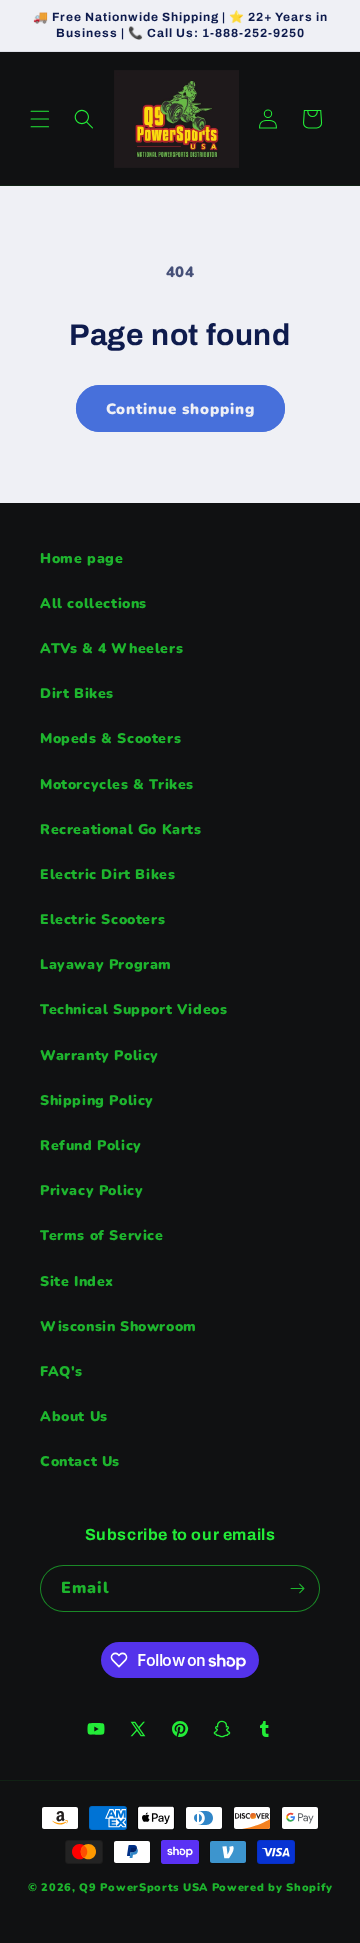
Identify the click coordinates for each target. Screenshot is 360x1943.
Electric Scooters (102, 919)
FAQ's (61, 1371)
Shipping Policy (97, 1100)
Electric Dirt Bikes (107, 874)
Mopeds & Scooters (110, 738)
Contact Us (80, 1461)
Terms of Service (102, 1235)
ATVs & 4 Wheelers (111, 648)
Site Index (77, 1281)
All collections (93, 603)
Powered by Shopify (272, 1887)
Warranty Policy (99, 1055)
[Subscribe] (297, 1588)
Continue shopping (180, 409)
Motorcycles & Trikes (117, 784)
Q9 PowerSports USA (143, 1887)
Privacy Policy (91, 1190)
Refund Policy (91, 1145)
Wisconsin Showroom (118, 1326)
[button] (40, 119)
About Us (74, 1416)
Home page (81, 558)
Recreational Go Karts (121, 829)
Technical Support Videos (133, 1009)
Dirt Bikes (77, 693)
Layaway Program (106, 964)
